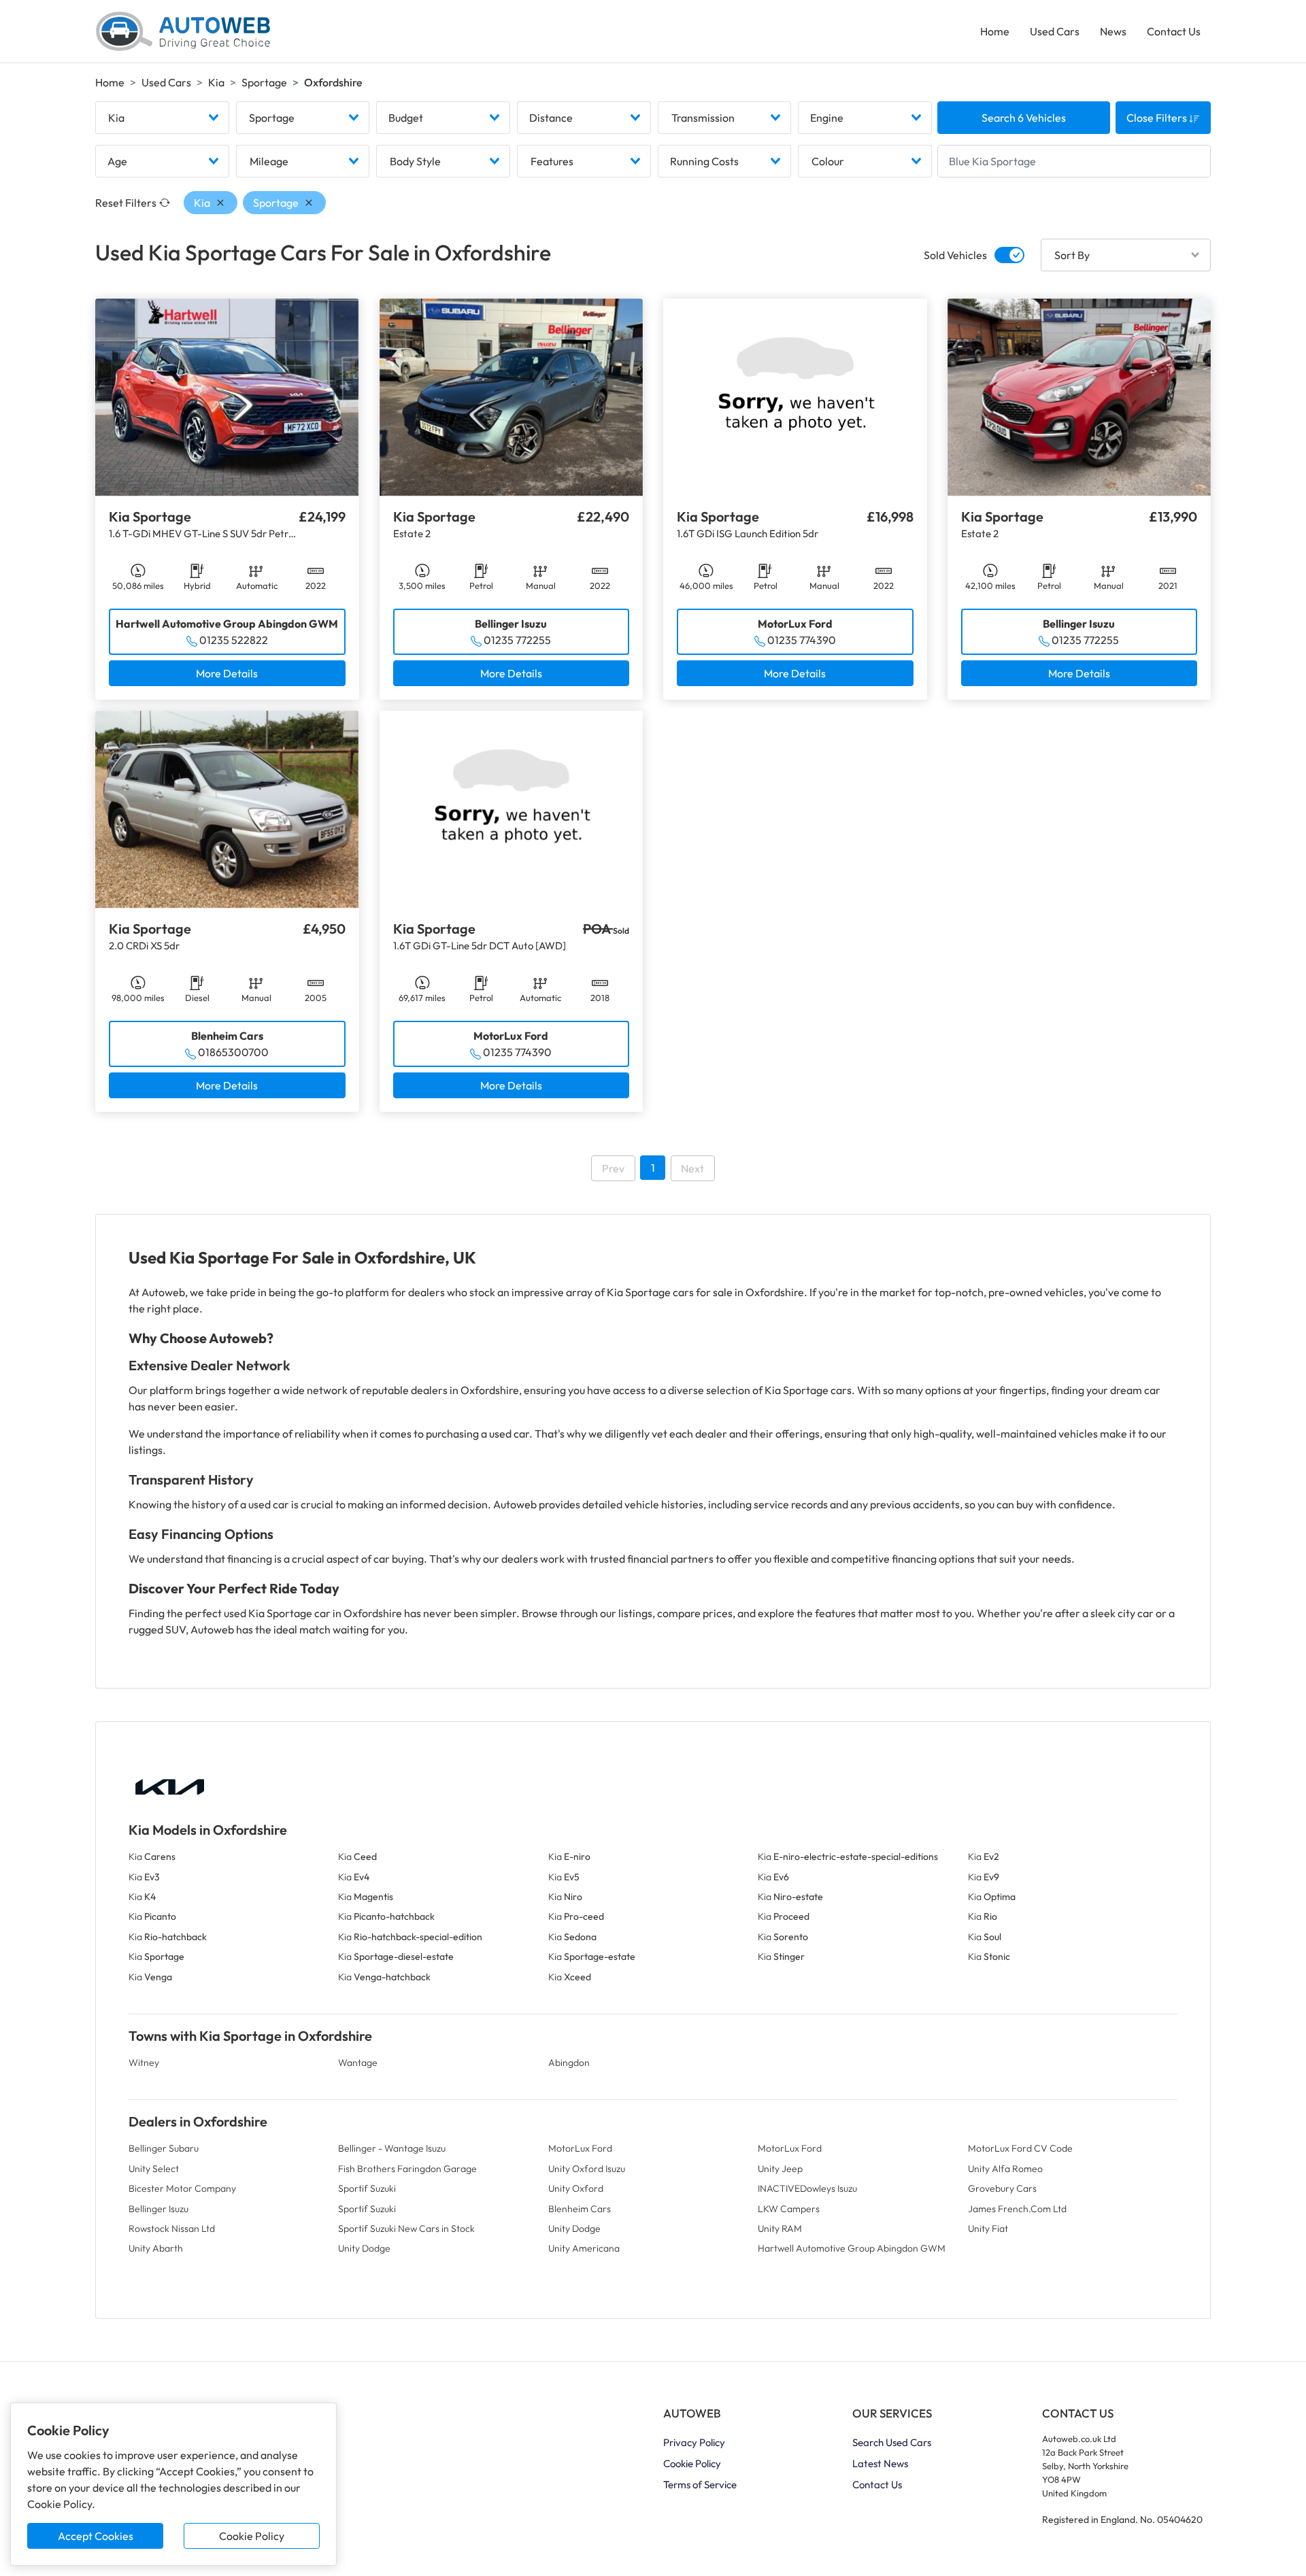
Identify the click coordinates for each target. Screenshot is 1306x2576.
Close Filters (1158, 118)
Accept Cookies (96, 2536)
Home (995, 31)
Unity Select (154, 2169)
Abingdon (569, 2063)
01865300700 (233, 1052)
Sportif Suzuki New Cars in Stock (406, 2228)
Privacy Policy (694, 2442)
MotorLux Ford (580, 2148)
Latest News (880, 2463)
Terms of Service (700, 2485)
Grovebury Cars (1002, 2188)
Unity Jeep (780, 2169)
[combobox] (162, 118)
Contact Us (1174, 31)
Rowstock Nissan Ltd (172, 2228)
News (1113, 31)
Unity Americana (584, 2248)
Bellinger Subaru (164, 2148)
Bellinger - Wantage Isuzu (392, 2148)
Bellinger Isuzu (158, 2209)
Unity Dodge (574, 2228)
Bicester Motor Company (182, 2188)
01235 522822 (234, 640)
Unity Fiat (988, 2228)
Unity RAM (780, 2228)
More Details (227, 673)
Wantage (358, 2063)
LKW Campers (789, 2209)
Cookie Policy (252, 2536)
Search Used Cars (892, 2442)
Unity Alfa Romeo (1005, 2169)
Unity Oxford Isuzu (587, 2169)
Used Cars (1055, 31)
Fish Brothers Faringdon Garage (407, 2169)
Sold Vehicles (955, 255)
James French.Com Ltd (1017, 2209)
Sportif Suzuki (367, 2188)
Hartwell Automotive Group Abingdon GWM (852, 2248)
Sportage (264, 82)
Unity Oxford (576, 2188)
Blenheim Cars (580, 2209)
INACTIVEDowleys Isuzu (807, 2188)
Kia (216, 82)
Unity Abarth (156, 2248)
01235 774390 (802, 640)
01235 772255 (517, 640)
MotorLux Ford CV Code (1020, 2148)
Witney (144, 2063)
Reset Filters (126, 203)
